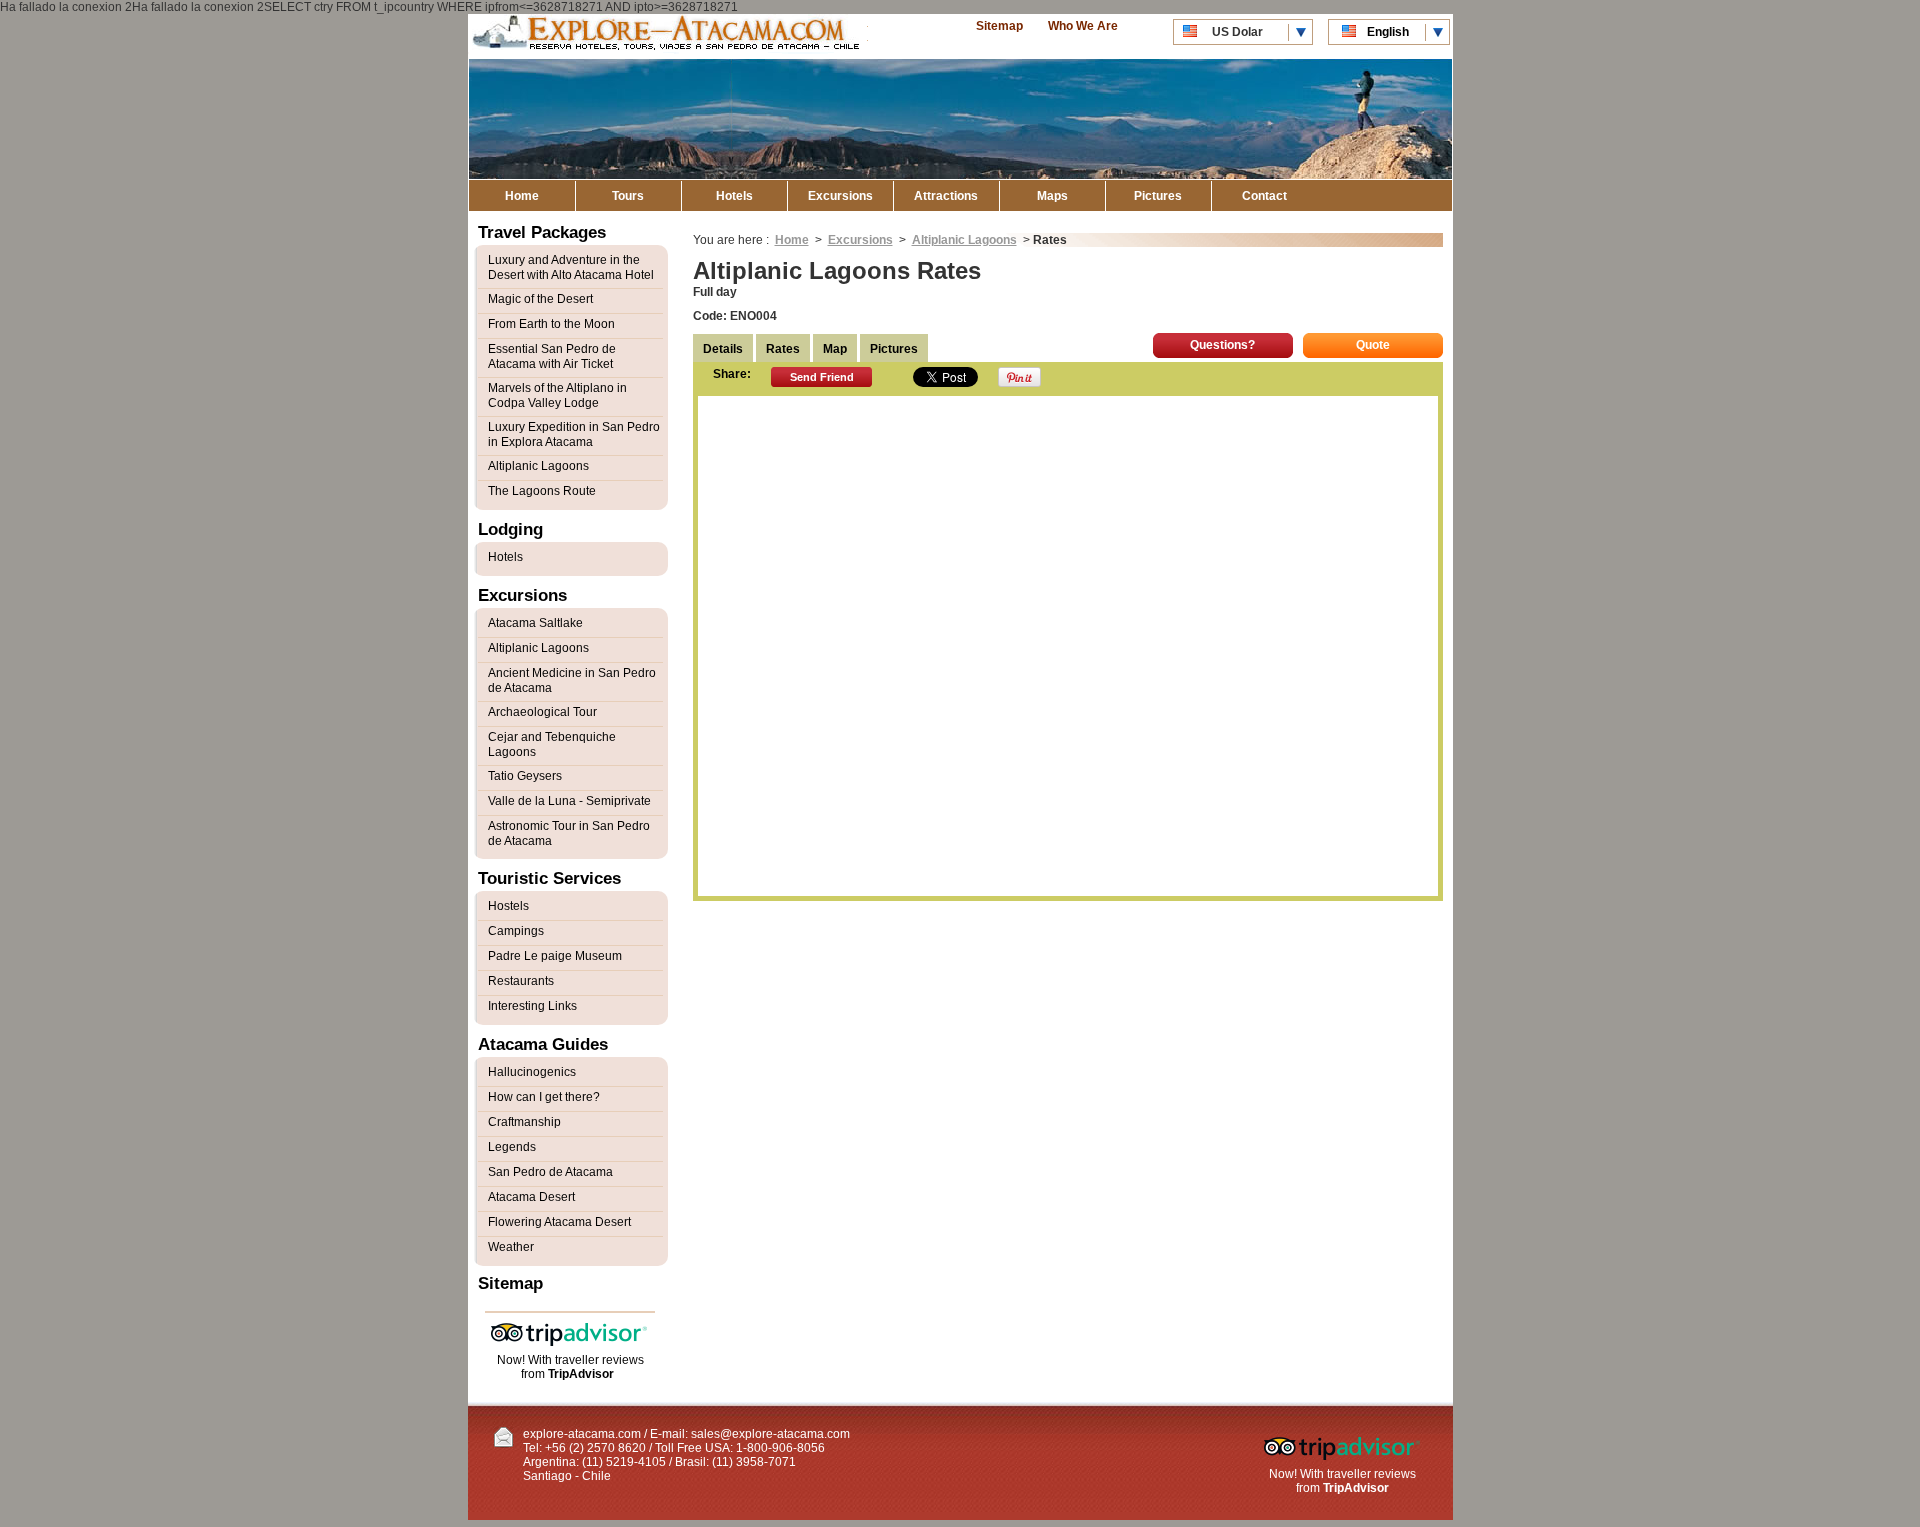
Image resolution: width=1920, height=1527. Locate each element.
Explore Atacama (668, 36)
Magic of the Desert (540, 299)
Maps (1052, 196)
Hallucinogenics (532, 1072)
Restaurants (521, 981)
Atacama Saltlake (535, 623)
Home (522, 196)
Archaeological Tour (542, 712)
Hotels (734, 196)
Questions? (1222, 345)
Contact (1264, 196)
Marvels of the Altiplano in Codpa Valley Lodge (557, 395)
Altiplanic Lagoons (964, 240)
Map (835, 349)
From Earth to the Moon (551, 324)
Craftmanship (524, 1122)
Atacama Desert (531, 1197)
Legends (512, 1147)
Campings (516, 931)
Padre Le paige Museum (555, 956)
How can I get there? (544, 1097)
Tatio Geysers (525, 776)
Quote (1373, 345)
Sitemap (999, 26)
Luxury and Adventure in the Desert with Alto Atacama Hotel (571, 267)
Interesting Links (532, 1006)
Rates (783, 349)
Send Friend (822, 377)
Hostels (508, 906)
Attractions (946, 196)
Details (723, 349)
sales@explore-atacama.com (770, 1434)
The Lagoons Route (542, 491)
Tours (628, 196)
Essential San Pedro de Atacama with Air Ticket (552, 356)
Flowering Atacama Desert (559, 1222)
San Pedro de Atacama (550, 1172)
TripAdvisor (581, 1374)
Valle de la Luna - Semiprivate (569, 801)
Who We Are (1083, 26)
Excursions (840, 196)
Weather (511, 1247)
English (1388, 32)
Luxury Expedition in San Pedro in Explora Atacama (574, 434)
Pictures (1158, 196)
